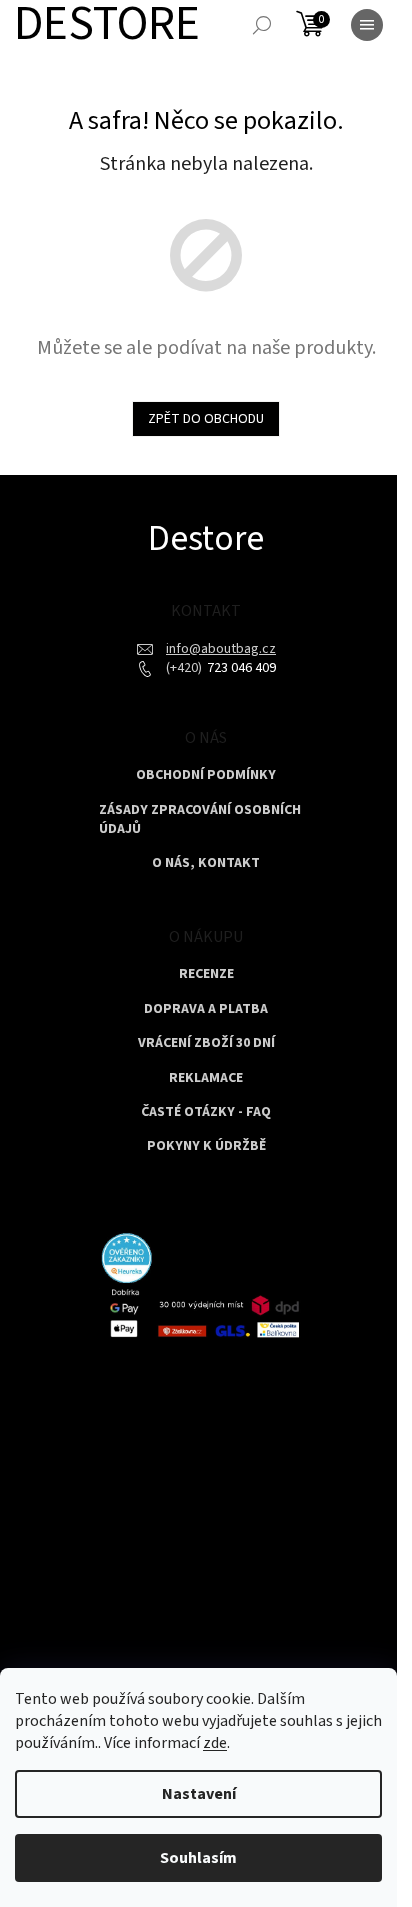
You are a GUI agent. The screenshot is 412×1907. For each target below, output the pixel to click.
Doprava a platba (206, 1009)
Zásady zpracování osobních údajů (200, 820)
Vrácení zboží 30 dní (206, 1043)
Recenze (206, 974)
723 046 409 (240, 668)
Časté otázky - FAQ (206, 1112)
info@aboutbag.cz (221, 649)
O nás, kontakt (206, 863)
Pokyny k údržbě (206, 1146)
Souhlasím (198, 1858)
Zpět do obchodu (206, 419)
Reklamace (206, 1078)
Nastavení (199, 1794)
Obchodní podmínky (206, 775)
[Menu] (367, 25)
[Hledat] (262, 25)
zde (215, 1743)
